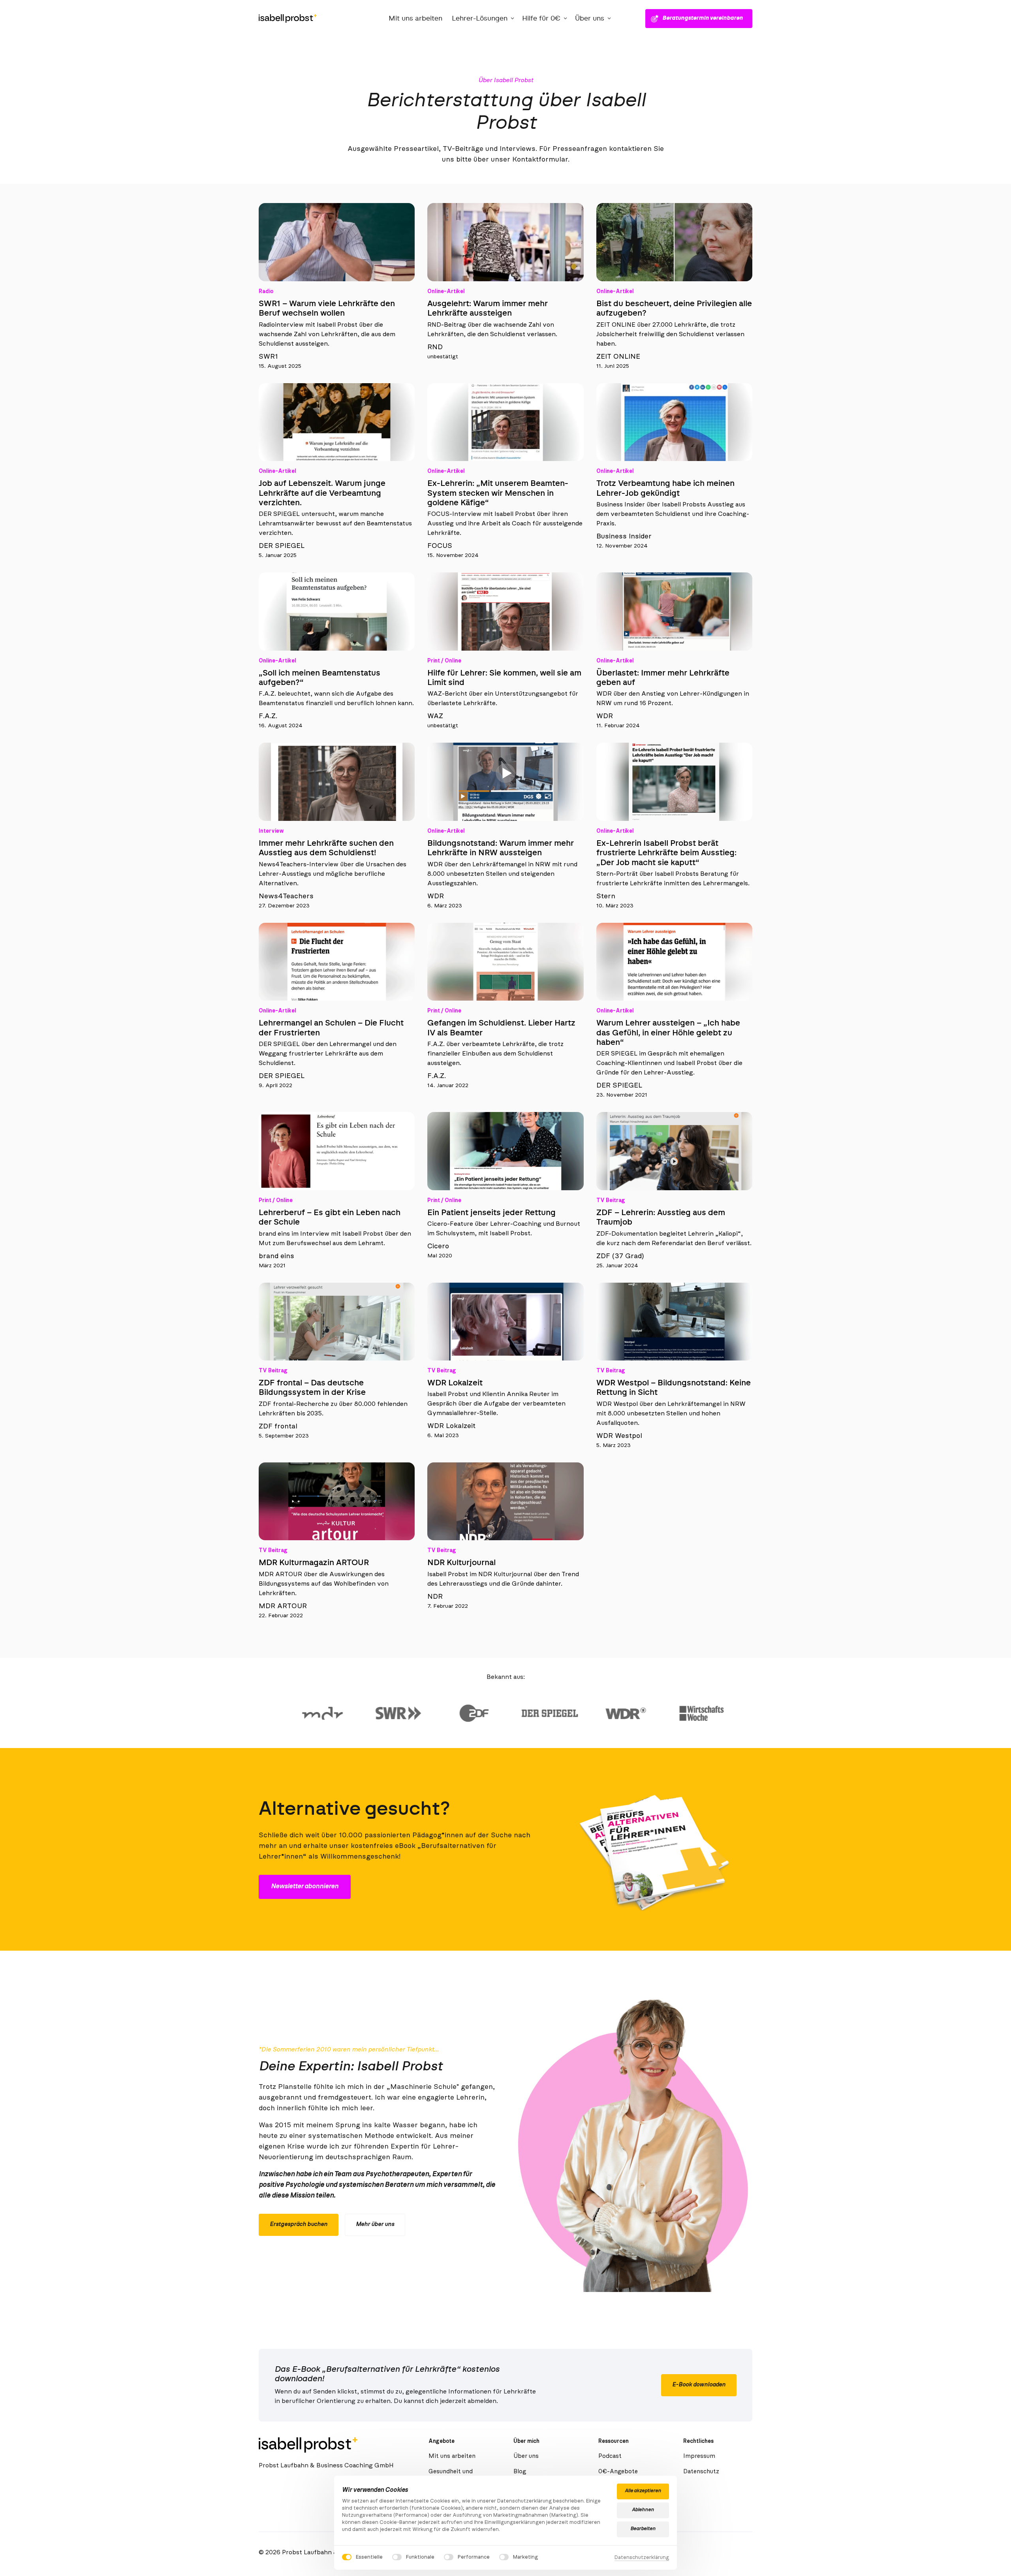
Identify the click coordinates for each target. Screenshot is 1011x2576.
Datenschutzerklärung (642, 2558)
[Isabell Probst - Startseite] (288, 19)
